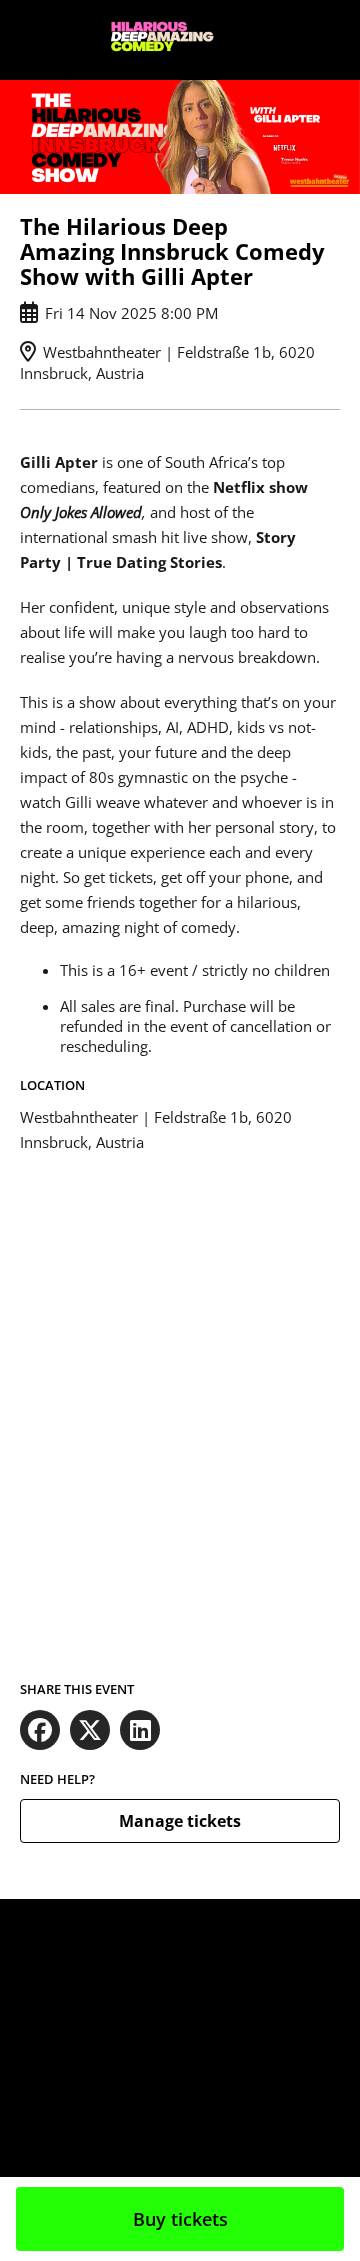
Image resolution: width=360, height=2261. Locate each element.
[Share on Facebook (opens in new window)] (40, 1730)
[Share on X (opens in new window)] (90, 1730)
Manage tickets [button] (180, 1821)
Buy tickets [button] (180, 2219)
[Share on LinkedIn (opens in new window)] (140, 1730)
